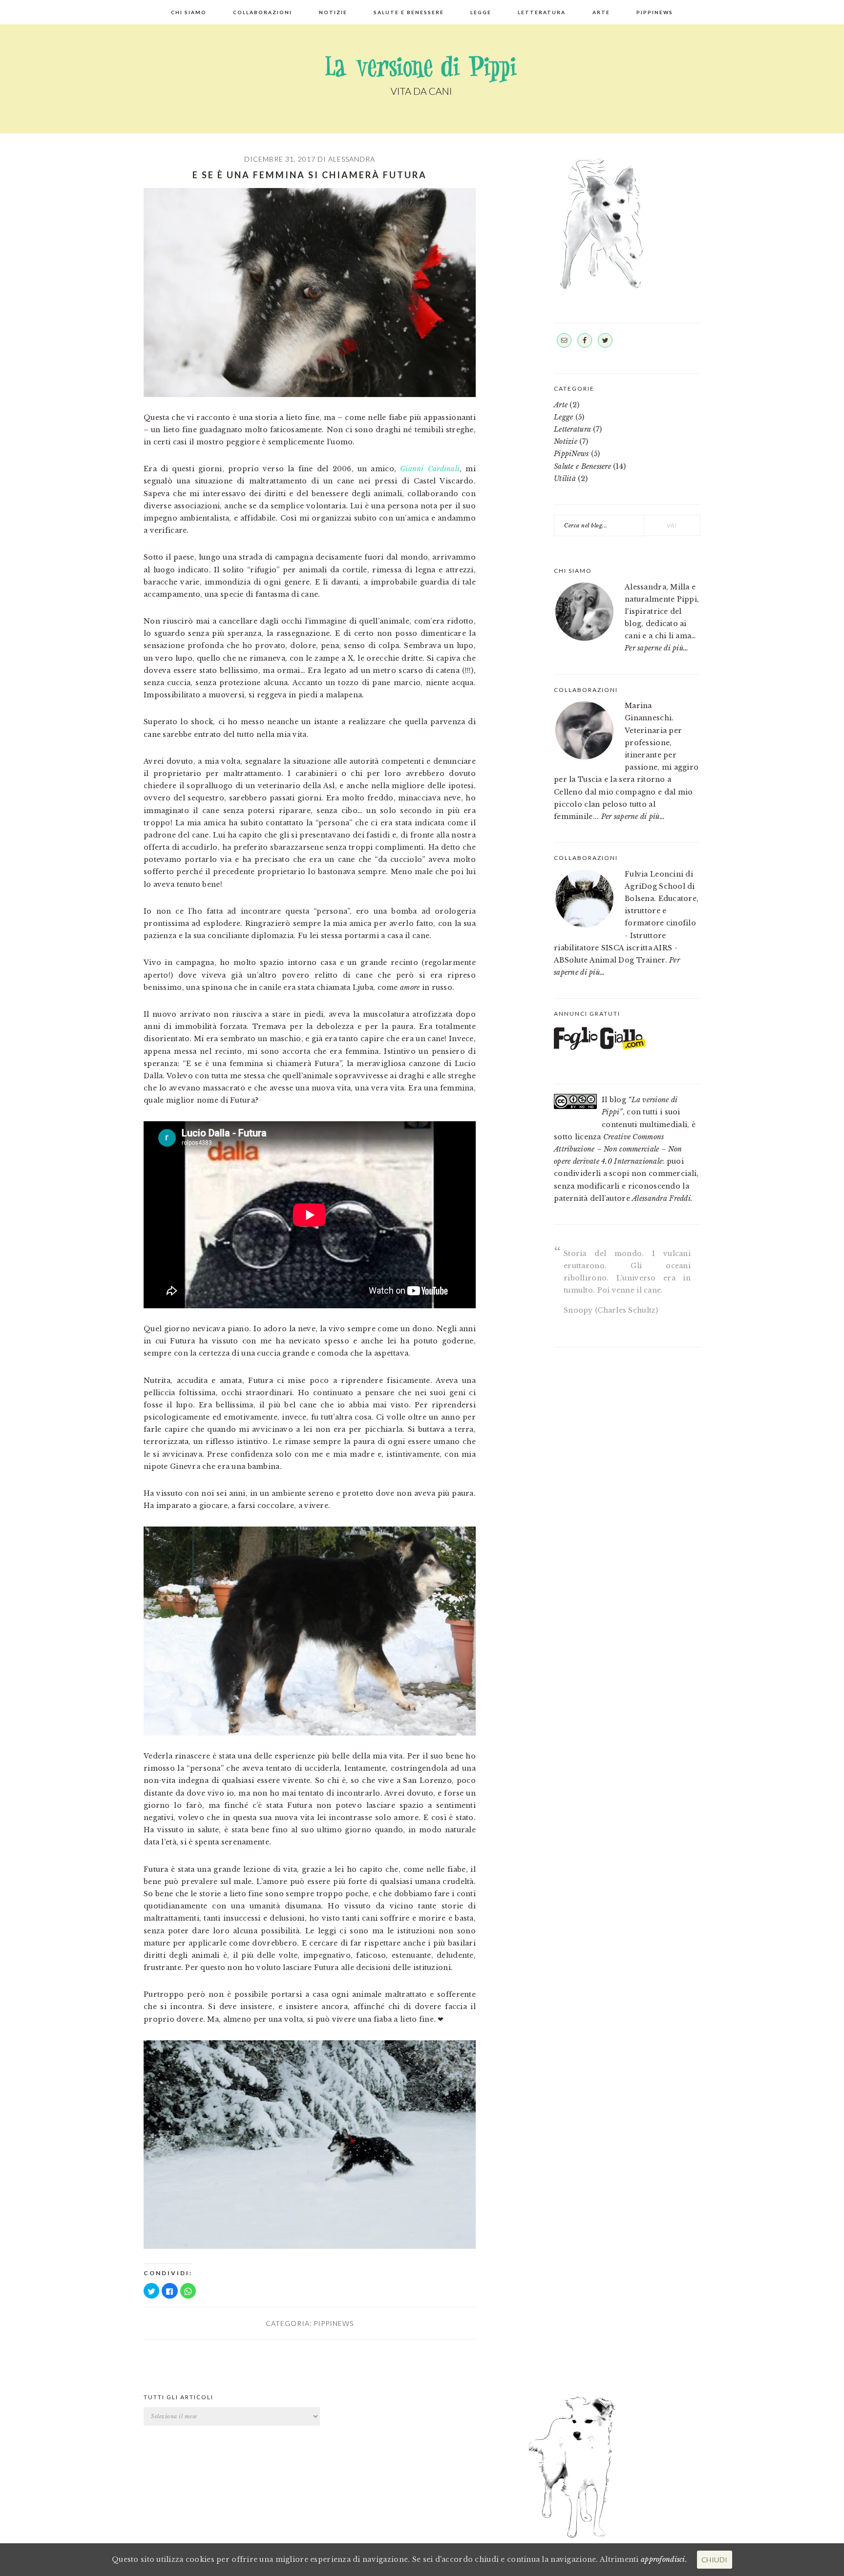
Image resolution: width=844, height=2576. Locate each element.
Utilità (565, 479)
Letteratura (572, 429)
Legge (563, 417)
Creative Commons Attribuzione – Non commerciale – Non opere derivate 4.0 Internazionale (618, 1149)
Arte (561, 405)
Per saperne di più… (656, 648)
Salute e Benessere (582, 466)
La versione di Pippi (422, 76)
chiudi (715, 2560)
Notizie (566, 441)
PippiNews (334, 2323)
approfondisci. (664, 2559)
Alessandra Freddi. (662, 1198)
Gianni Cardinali (430, 469)
